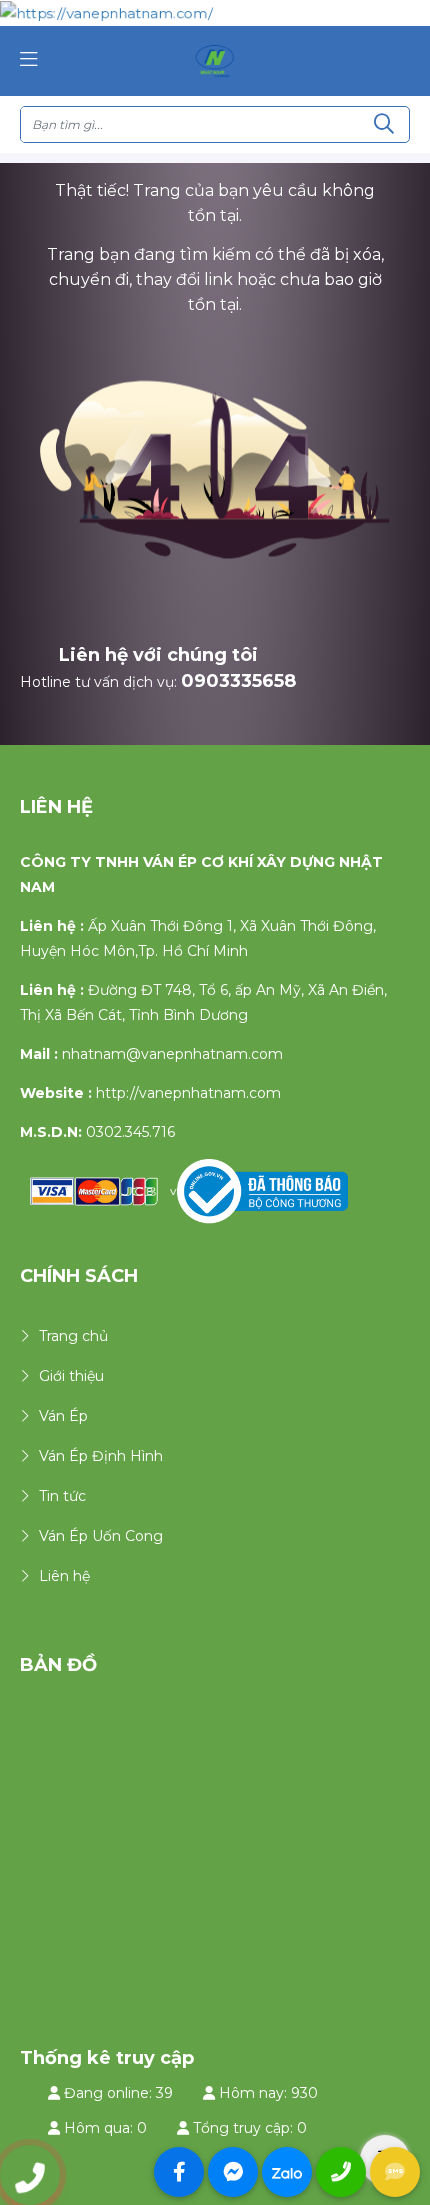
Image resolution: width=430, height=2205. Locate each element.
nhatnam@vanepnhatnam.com (172, 1054)
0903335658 (238, 681)
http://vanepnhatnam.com (188, 1093)
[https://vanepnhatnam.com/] (215, 60)
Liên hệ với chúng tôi (158, 655)
